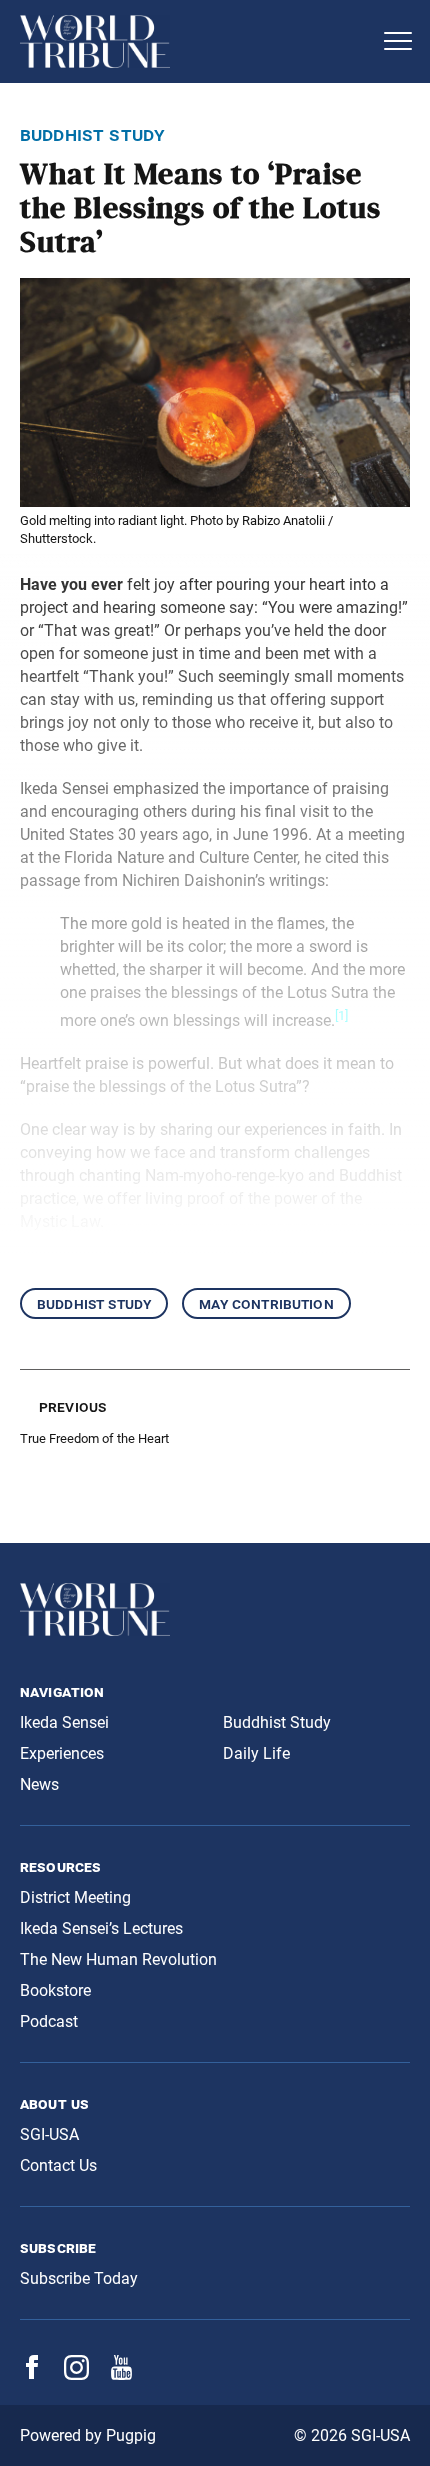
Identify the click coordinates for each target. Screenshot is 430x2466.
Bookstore (55, 1990)
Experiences (62, 1753)
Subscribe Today (79, 2278)
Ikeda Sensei (64, 1722)
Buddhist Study (94, 1303)
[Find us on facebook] (32, 2373)
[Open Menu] (398, 41)
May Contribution (266, 1303)
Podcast (49, 2021)
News (39, 1784)
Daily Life (256, 1753)
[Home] (195, 41)
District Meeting (75, 1897)
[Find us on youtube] (121, 2374)
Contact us (58, 2165)
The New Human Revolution (118, 1959)
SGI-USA (49, 2134)
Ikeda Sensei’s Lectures (101, 1928)
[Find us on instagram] (76, 2374)
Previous (72, 1406)
